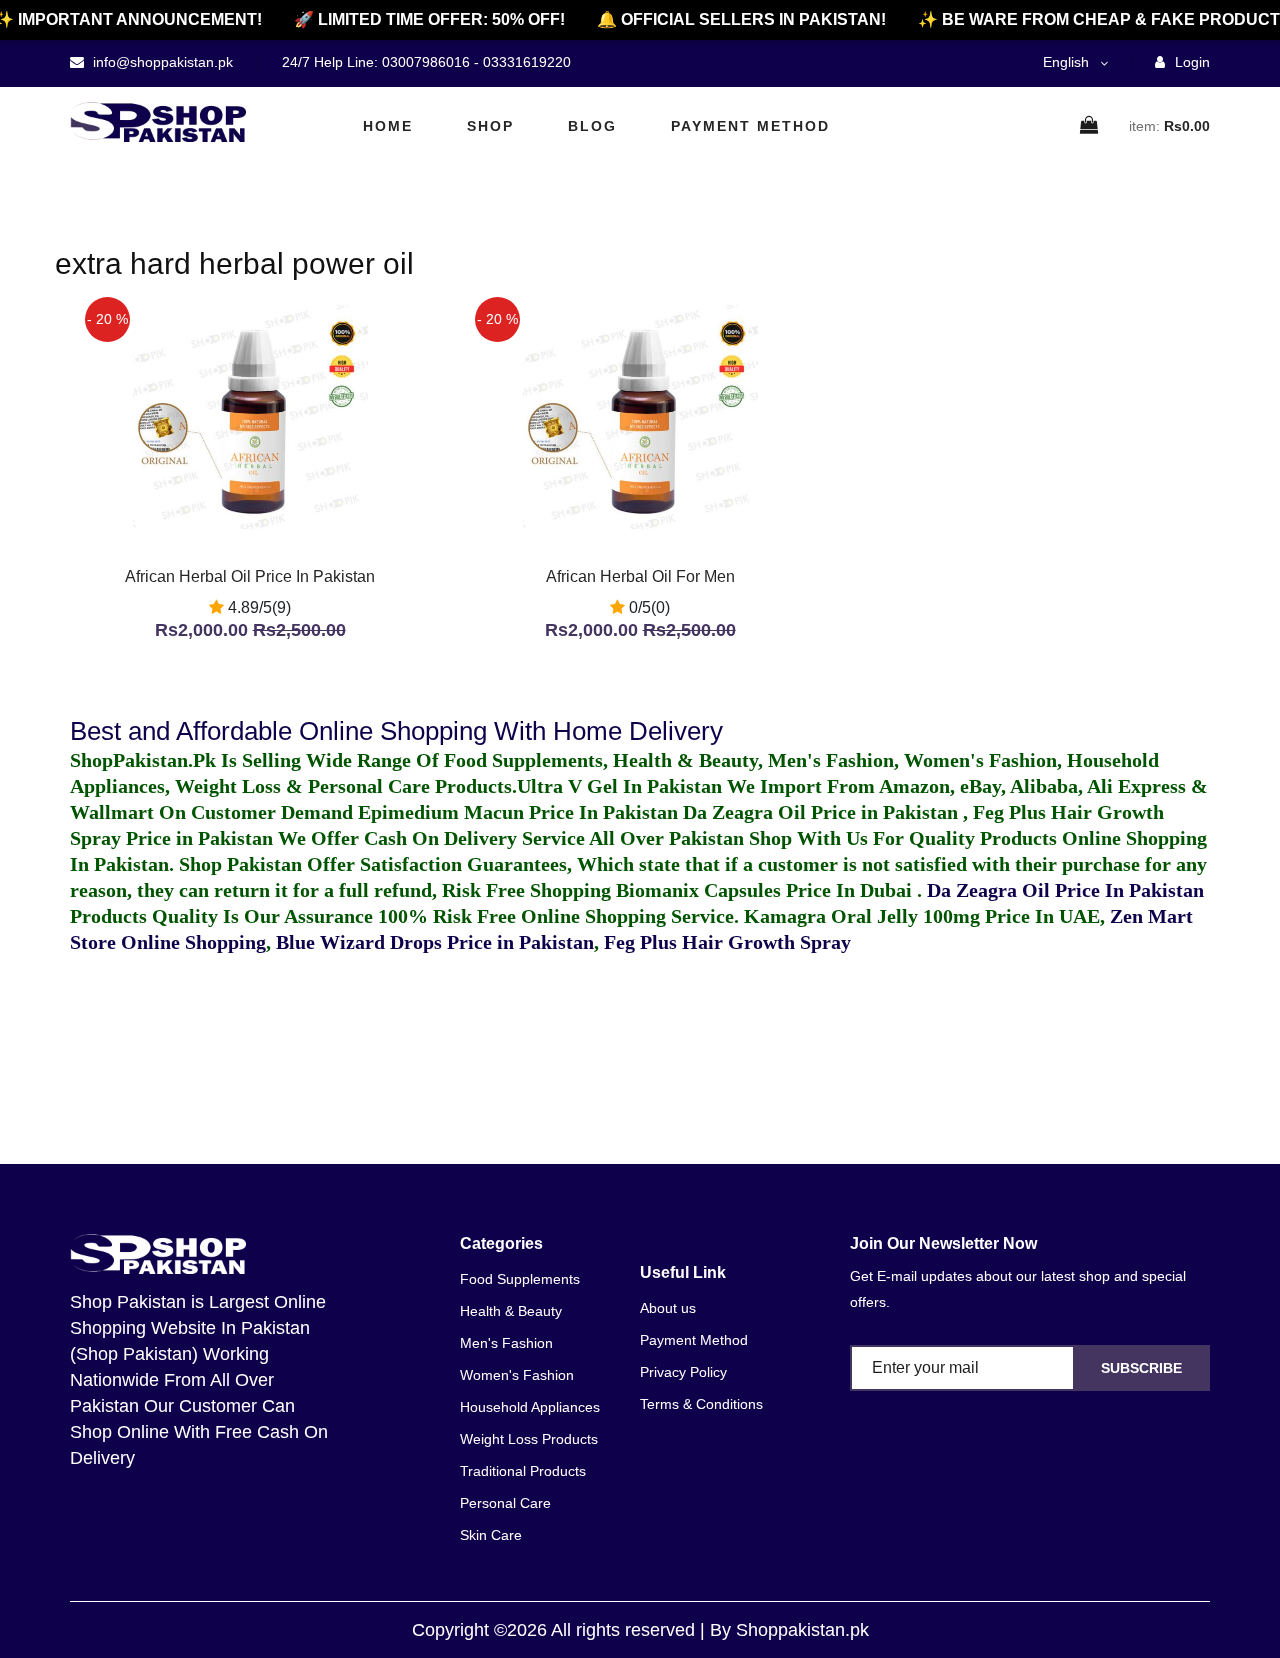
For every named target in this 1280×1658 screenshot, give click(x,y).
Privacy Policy (683, 1372)
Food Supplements (520, 1279)
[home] (158, 122)
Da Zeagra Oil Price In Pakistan (1065, 890)
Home (388, 126)
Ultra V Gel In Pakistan (619, 786)
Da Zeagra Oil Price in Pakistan (823, 812)
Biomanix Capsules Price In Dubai (766, 890)
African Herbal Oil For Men (640, 576)
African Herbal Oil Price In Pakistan (250, 576)
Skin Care (491, 1535)
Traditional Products (523, 1471)
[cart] (1090, 126)
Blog (592, 126)
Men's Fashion (506, 1343)
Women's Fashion (517, 1375)
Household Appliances (530, 1407)
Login (1190, 62)
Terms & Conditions (701, 1404)
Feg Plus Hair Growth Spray (727, 942)
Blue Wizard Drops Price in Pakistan (435, 942)
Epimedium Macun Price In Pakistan (518, 812)
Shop (490, 126)
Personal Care (505, 1503)
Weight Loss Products (529, 1439)
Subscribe (1141, 1368)
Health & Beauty (511, 1311)
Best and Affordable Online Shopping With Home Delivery (396, 731)
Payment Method (750, 126)
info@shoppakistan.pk (161, 62)
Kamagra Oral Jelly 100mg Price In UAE (922, 916)
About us (668, 1308)
